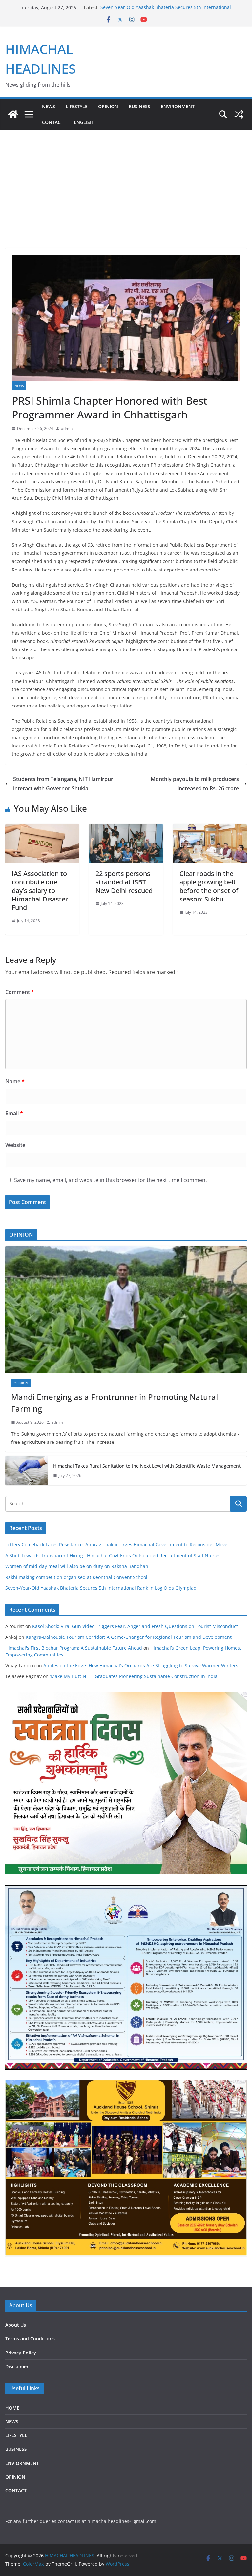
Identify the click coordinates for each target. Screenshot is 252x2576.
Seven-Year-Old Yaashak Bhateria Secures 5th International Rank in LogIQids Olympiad (101, 1588)
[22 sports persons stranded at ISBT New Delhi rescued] (126, 829)
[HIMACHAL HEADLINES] (13, 114)
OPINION (108, 106)
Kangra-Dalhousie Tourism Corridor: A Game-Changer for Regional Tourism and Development (129, 1637)
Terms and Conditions (30, 2339)
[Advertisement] (126, 179)
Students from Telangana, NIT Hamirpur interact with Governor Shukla (63, 784)
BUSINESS (139, 106)
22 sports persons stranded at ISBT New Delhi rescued (124, 882)
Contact (53, 122)
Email (14, 1113)
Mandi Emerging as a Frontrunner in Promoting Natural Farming (115, 1403)
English (84, 122)
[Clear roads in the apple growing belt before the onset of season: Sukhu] (210, 829)
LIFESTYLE (77, 106)
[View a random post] (239, 114)
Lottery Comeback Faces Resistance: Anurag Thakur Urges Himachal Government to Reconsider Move (116, 1545)
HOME (12, 2408)
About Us (16, 2325)
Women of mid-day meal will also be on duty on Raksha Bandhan (77, 1566)
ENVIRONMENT (178, 106)
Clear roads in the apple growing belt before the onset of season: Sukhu (209, 886)
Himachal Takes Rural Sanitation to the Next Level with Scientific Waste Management (147, 1466)
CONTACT (16, 2491)
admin (67, 428)
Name (15, 1081)
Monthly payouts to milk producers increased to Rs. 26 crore (195, 784)
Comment (20, 992)
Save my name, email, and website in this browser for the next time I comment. (111, 1180)
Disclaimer (17, 2366)
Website (15, 1145)
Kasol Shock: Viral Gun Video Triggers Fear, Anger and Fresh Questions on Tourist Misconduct (135, 1626)
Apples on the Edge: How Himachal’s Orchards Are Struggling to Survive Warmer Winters (141, 1666)
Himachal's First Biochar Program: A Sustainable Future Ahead (74, 1648)
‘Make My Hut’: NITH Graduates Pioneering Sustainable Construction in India (134, 1676)
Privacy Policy (21, 2353)
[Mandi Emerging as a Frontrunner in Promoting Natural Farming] (126, 1309)
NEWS (49, 106)
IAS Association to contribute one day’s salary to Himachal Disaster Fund (40, 891)
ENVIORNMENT (22, 2463)
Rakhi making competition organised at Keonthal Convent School (76, 1577)
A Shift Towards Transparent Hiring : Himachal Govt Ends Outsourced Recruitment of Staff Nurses (113, 1555)
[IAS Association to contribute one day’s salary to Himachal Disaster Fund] (42, 829)
